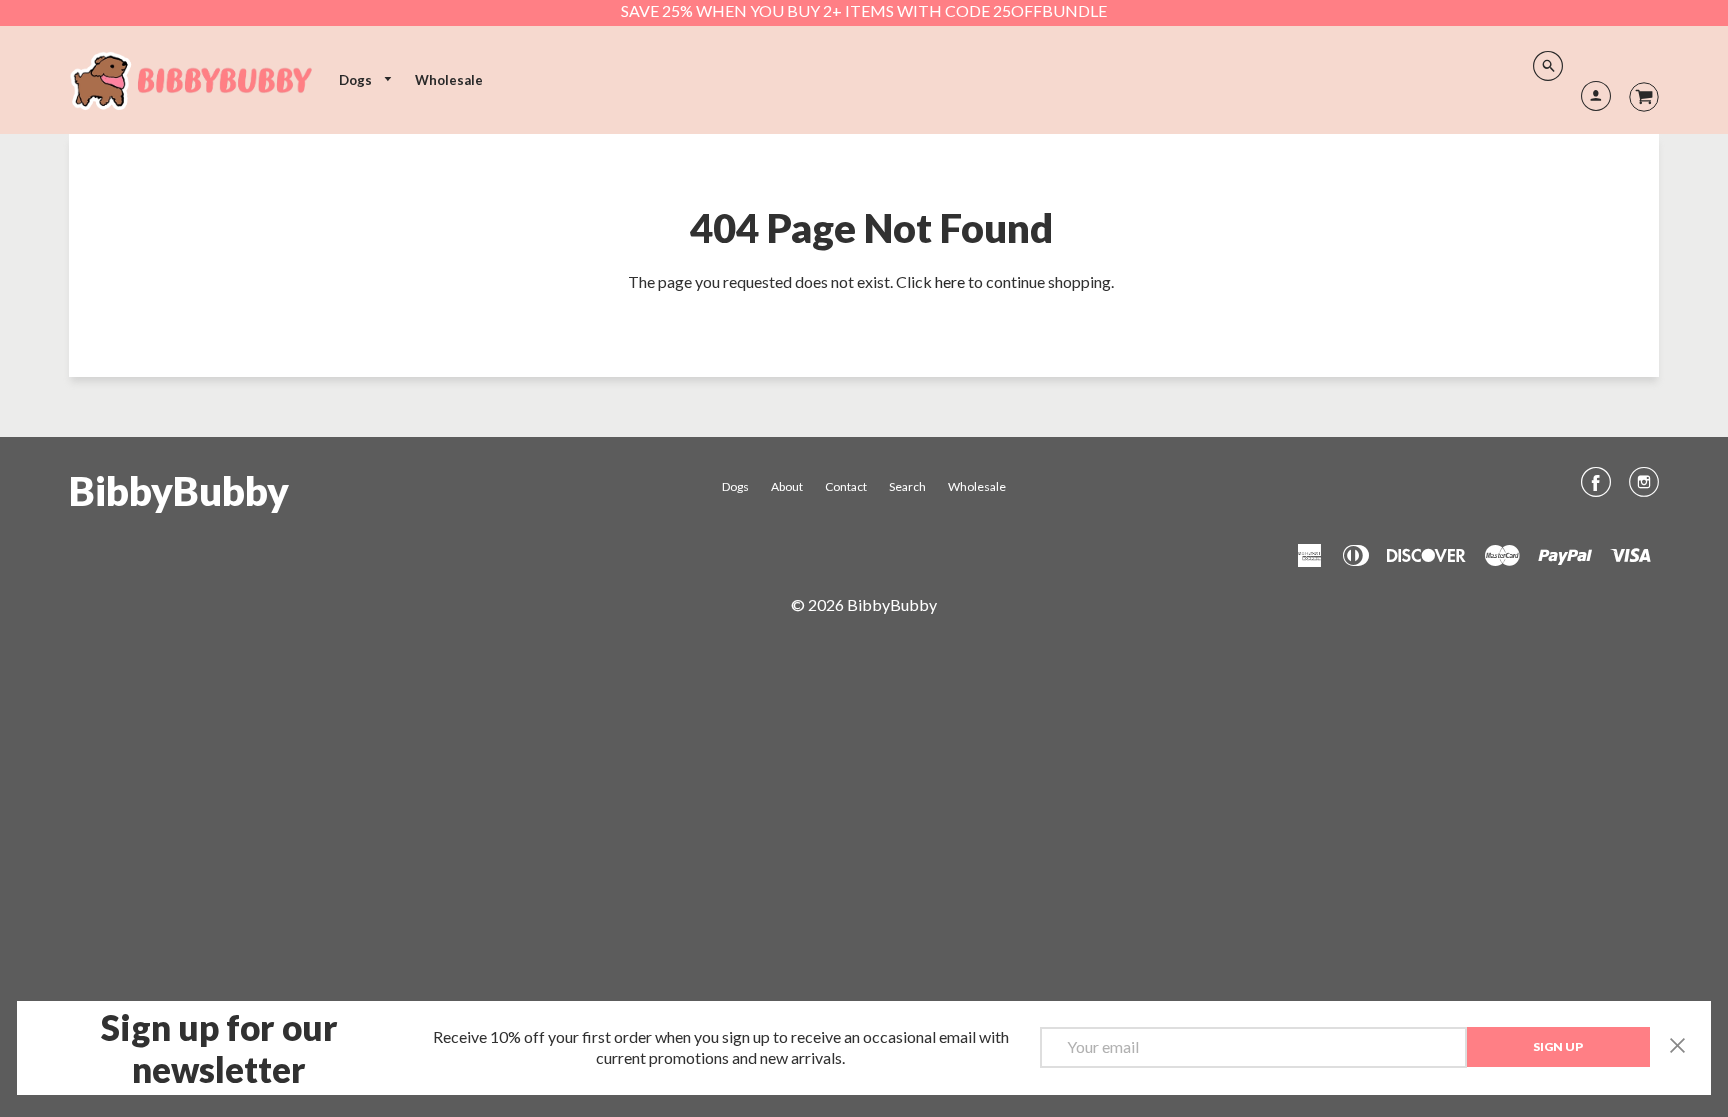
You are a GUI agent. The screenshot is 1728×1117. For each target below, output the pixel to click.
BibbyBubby (179, 491)
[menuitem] (366, 80)
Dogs (357, 80)
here (950, 281)
